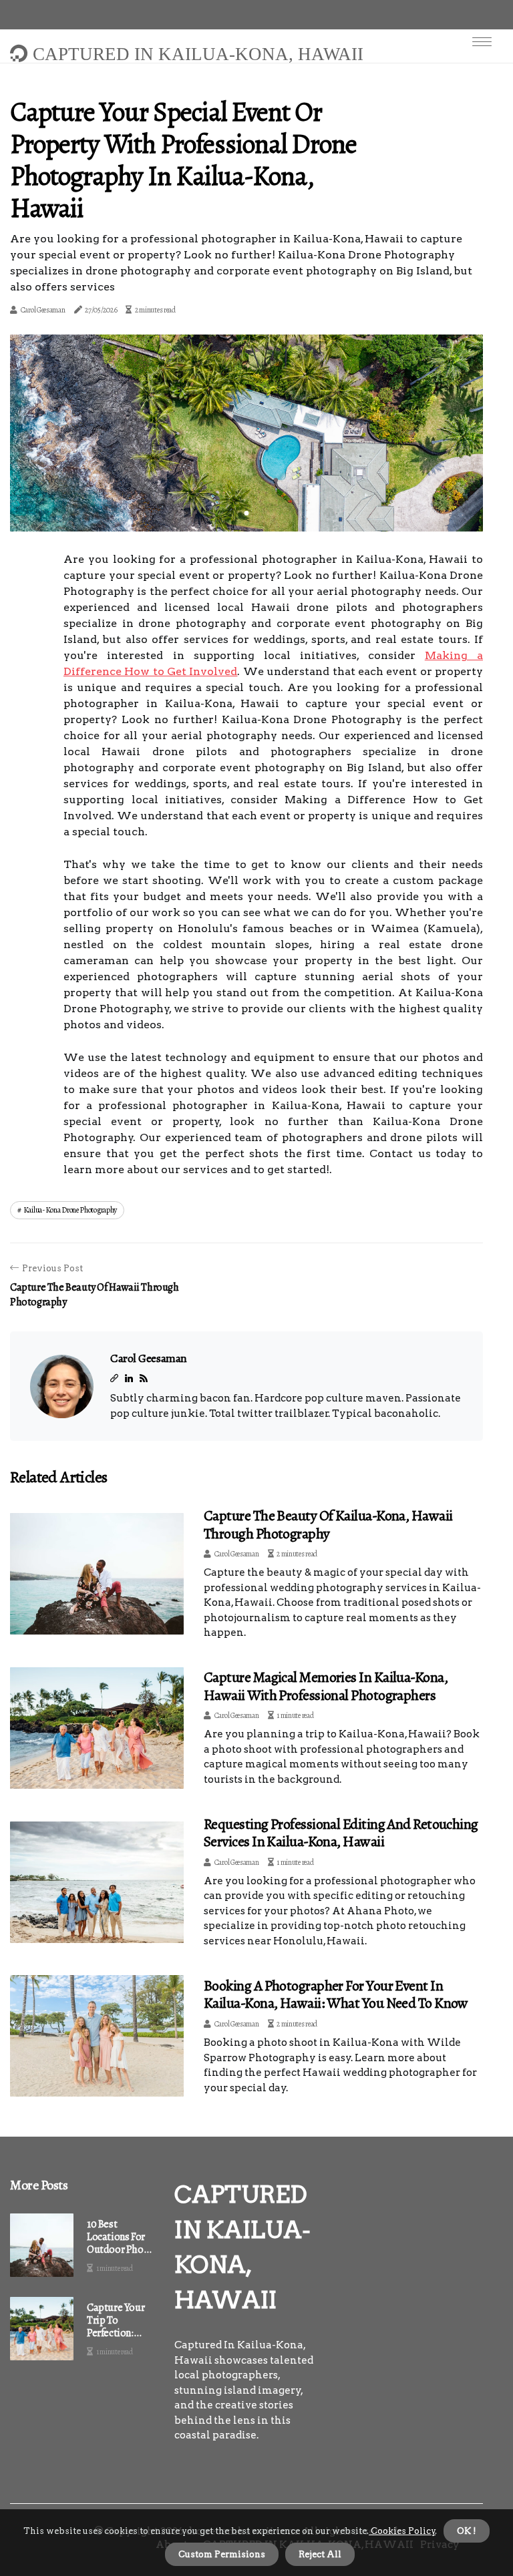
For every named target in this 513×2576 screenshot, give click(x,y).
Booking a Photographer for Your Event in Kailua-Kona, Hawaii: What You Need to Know (336, 1994)
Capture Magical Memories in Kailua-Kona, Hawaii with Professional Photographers (326, 1686)
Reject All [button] (320, 2554)
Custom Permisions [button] (222, 2554)
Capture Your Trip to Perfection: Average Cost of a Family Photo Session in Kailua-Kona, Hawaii (120, 2321)
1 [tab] (247, 513)
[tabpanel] (246, 433)
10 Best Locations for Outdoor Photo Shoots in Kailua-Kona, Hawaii (120, 2237)
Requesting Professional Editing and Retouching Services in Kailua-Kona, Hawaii (341, 1833)
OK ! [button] (467, 2531)
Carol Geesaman (43, 310)
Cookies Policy (402, 2531)
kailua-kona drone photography (70, 1210)
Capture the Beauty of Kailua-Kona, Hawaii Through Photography (328, 1524)
